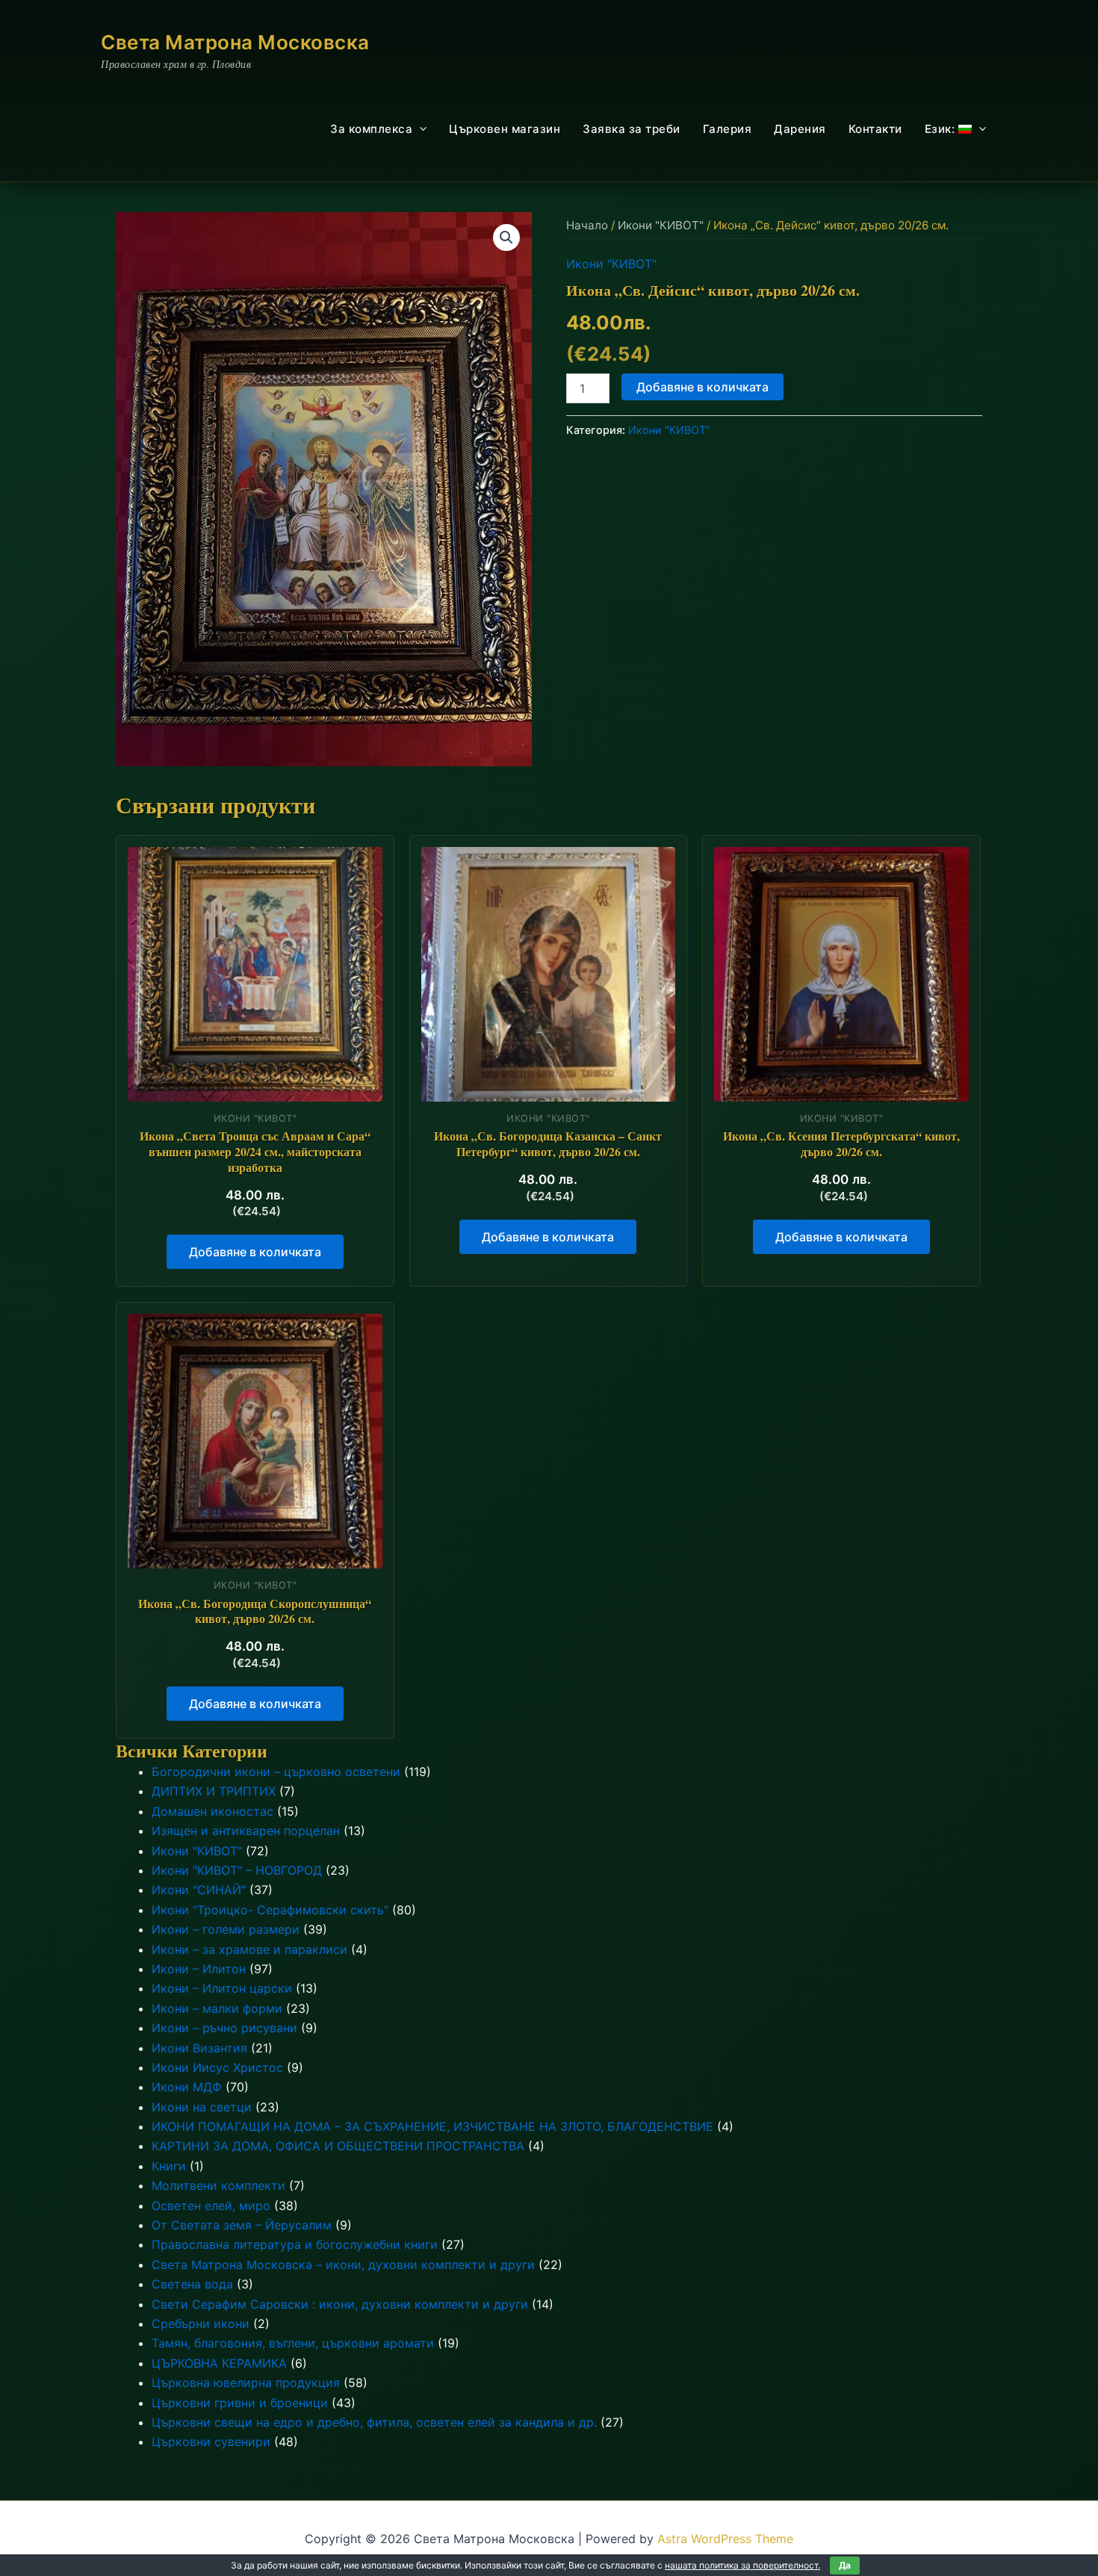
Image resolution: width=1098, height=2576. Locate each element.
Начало (587, 225)
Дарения (800, 129)
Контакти (875, 129)
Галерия (728, 129)
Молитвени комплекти (218, 2185)
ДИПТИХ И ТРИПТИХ (214, 1791)
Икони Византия (199, 2048)
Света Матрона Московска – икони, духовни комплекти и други (343, 2265)
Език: (942, 129)
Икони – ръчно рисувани (224, 2028)
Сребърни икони (201, 2324)
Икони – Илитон (199, 1969)
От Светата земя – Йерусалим (242, 2225)
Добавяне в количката (702, 387)
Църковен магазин (505, 129)
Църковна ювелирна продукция (246, 2383)
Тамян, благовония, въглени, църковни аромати (293, 2343)
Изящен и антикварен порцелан (246, 1831)
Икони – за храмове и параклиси (249, 1949)
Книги (169, 2166)
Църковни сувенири (211, 2442)
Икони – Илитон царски (222, 1988)
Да (845, 2565)
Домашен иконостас (213, 1811)
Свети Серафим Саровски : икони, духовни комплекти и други (340, 2304)
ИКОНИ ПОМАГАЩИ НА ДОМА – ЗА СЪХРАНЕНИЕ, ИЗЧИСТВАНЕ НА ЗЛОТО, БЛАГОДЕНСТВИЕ (432, 2126)
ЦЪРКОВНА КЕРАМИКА (219, 2363)
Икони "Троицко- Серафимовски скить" (270, 1910)
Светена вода (192, 2284)
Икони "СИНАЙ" (199, 1890)
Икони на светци (202, 2107)
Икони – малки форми (217, 2008)
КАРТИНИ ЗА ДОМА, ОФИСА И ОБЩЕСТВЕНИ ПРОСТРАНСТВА (338, 2146)
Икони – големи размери (226, 1929)
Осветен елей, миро (211, 2206)
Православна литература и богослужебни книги (295, 2244)
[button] (419, 129)
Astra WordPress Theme (725, 2539)
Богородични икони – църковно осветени (276, 1772)
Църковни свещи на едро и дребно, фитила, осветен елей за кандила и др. (374, 2422)
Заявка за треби (632, 129)
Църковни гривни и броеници (240, 2403)
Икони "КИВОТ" (661, 225)
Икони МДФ (187, 2087)
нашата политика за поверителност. (742, 2565)
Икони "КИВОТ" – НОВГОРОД (237, 1870)
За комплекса (371, 129)
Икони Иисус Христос (217, 2067)
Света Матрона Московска (235, 42)
